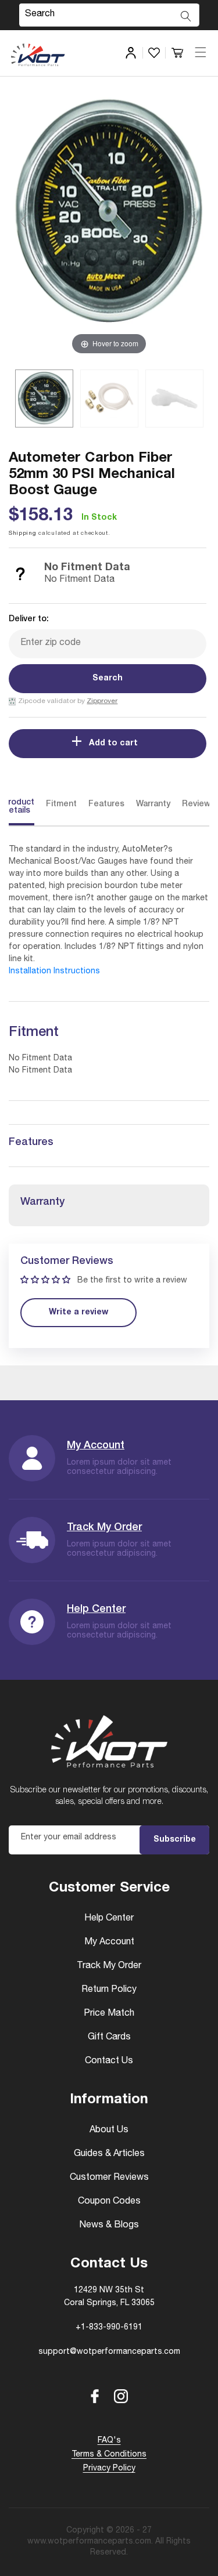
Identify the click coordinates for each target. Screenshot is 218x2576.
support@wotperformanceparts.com (109, 2352)
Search (108, 679)
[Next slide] (195, 222)
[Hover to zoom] (109, 226)
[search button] (186, 16)
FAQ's (109, 2441)
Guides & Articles (109, 2154)
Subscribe (175, 1840)
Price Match (109, 2014)
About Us (109, 2131)
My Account (96, 1446)
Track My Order (104, 1528)
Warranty (153, 805)
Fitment (61, 805)
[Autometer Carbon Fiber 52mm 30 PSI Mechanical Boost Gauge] (44, 398)
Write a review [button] (78, 1313)
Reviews (199, 805)
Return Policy (109, 1990)
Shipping (23, 534)
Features (106, 805)
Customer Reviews (109, 2178)
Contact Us (109, 2061)
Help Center (96, 1610)
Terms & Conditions (109, 2455)
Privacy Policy (109, 2469)
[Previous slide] (23, 222)
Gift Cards (109, 2038)
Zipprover (102, 701)
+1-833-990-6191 (109, 2328)
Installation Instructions (54, 972)
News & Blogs (109, 2226)
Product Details (19, 807)
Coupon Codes (109, 2202)
